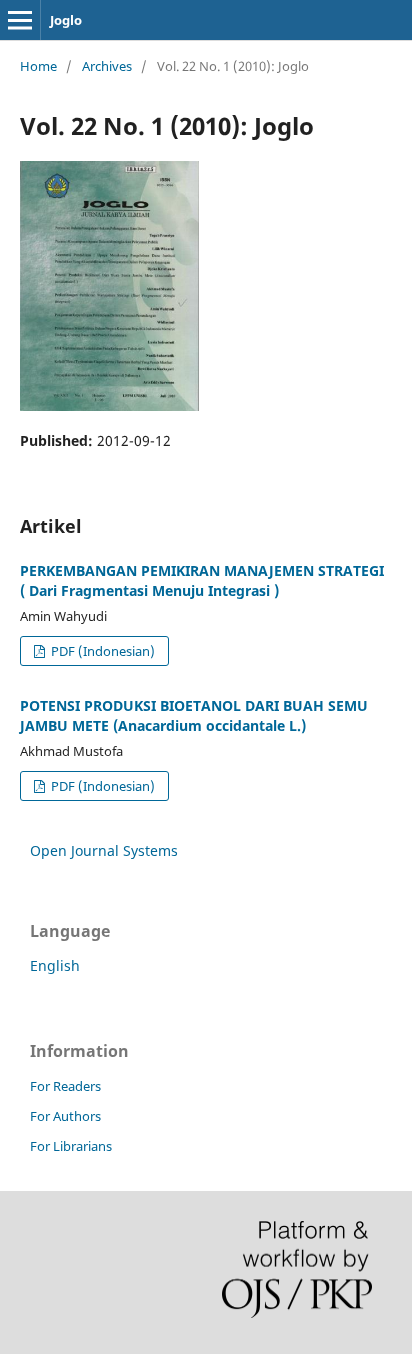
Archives (107, 66)
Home (38, 66)
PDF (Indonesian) (101, 651)
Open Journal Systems (104, 850)
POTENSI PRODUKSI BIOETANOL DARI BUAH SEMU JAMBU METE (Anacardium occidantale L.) (194, 715)
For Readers (65, 1086)
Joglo (66, 20)
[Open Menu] (20, 20)
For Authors (65, 1116)
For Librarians (71, 1146)
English (55, 965)
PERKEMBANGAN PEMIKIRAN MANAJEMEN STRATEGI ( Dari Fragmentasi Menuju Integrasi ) (202, 580)
